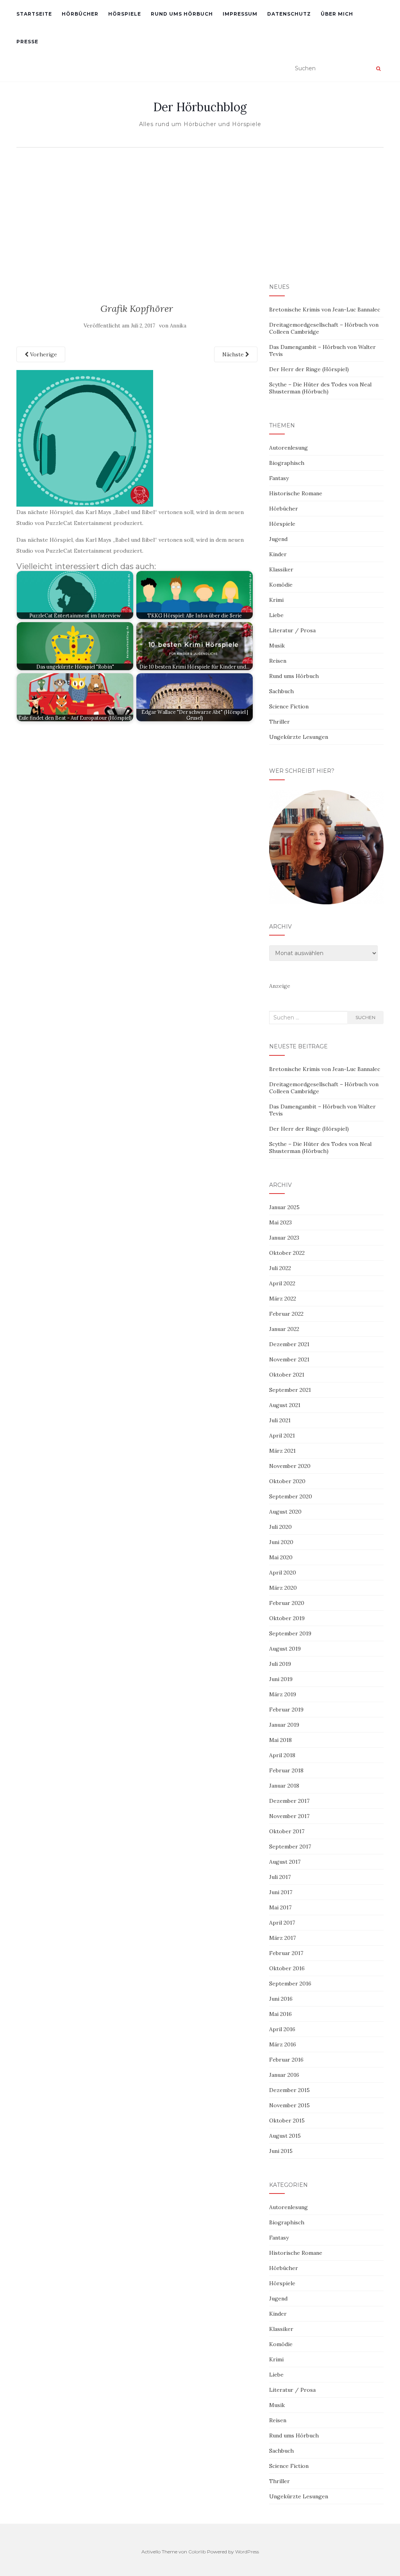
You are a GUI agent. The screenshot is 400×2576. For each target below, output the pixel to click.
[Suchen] (378, 69)
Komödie (281, 585)
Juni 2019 (281, 1679)
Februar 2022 (286, 1314)
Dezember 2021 (289, 1344)
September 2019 (290, 1633)
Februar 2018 (286, 1770)
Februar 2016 (286, 2060)
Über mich (337, 14)
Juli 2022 (280, 1268)
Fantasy (279, 478)
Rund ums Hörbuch (182, 14)
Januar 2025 (284, 1207)
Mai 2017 (280, 1907)
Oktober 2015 (287, 2121)
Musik (277, 646)
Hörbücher (80, 14)
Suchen (365, 1017)
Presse (27, 42)
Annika (178, 326)
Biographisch (287, 463)
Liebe (276, 615)
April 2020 (283, 1573)
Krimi (276, 600)
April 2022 (282, 1283)
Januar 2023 (284, 1238)
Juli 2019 (280, 1664)
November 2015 (289, 2105)
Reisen (278, 661)
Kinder (278, 554)
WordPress (247, 2552)
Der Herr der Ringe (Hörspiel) (309, 369)
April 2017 (282, 1923)
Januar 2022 (284, 1329)
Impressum (240, 14)
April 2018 (282, 1755)
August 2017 (285, 1862)
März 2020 (283, 1588)
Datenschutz (289, 14)
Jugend (278, 539)
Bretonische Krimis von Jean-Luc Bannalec (325, 310)
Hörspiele (125, 14)
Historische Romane (296, 493)
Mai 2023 (280, 1222)
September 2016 (290, 1984)
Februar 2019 (286, 1710)
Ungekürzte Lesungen (299, 737)
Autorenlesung (288, 448)
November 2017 (289, 1816)
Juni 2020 (281, 1542)
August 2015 (285, 2136)
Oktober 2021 (287, 1375)
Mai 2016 (280, 2014)
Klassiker (281, 569)
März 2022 (283, 1299)
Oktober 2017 (287, 1831)
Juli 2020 (280, 1527)
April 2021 (282, 1436)
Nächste (234, 354)
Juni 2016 (281, 1999)
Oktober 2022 (287, 1253)
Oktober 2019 (287, 1618)
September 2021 (290, 1390)
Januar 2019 (284, 1725)
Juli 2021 (280, 1420)
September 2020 (291, 1496)
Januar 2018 (284, 1786)
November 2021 (289, 1359)
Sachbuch (281, 691)
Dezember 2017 (289, 1801)
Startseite (34, 14)
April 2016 (282, 2029)
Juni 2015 (281, 2151)
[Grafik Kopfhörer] (85, 438)
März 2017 (282, 1938)
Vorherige (43, 354)
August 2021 (285, 1405)
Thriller (279, 722)
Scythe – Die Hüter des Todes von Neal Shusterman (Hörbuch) (320, 388)
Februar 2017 (286, 1953)
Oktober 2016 (287, 1968)
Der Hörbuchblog (200, 107)
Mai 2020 (281, 1557)
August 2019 (285, 1649)
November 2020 (290, 1466)
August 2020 (285, 1512)
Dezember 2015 (289, 2090)
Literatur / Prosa (292, 630)
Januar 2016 (284, 2075)
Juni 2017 (281, 1892)
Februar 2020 (287, 1603)
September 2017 (290, 1847)
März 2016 (283, 2044)
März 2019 (283, 1694)
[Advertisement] (200, 210)
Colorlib (197, 2552)
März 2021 (282, 1451)
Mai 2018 (280, 1740)
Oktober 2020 (287, 1481)
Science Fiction (289, 706)
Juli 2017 (280, 1877)
